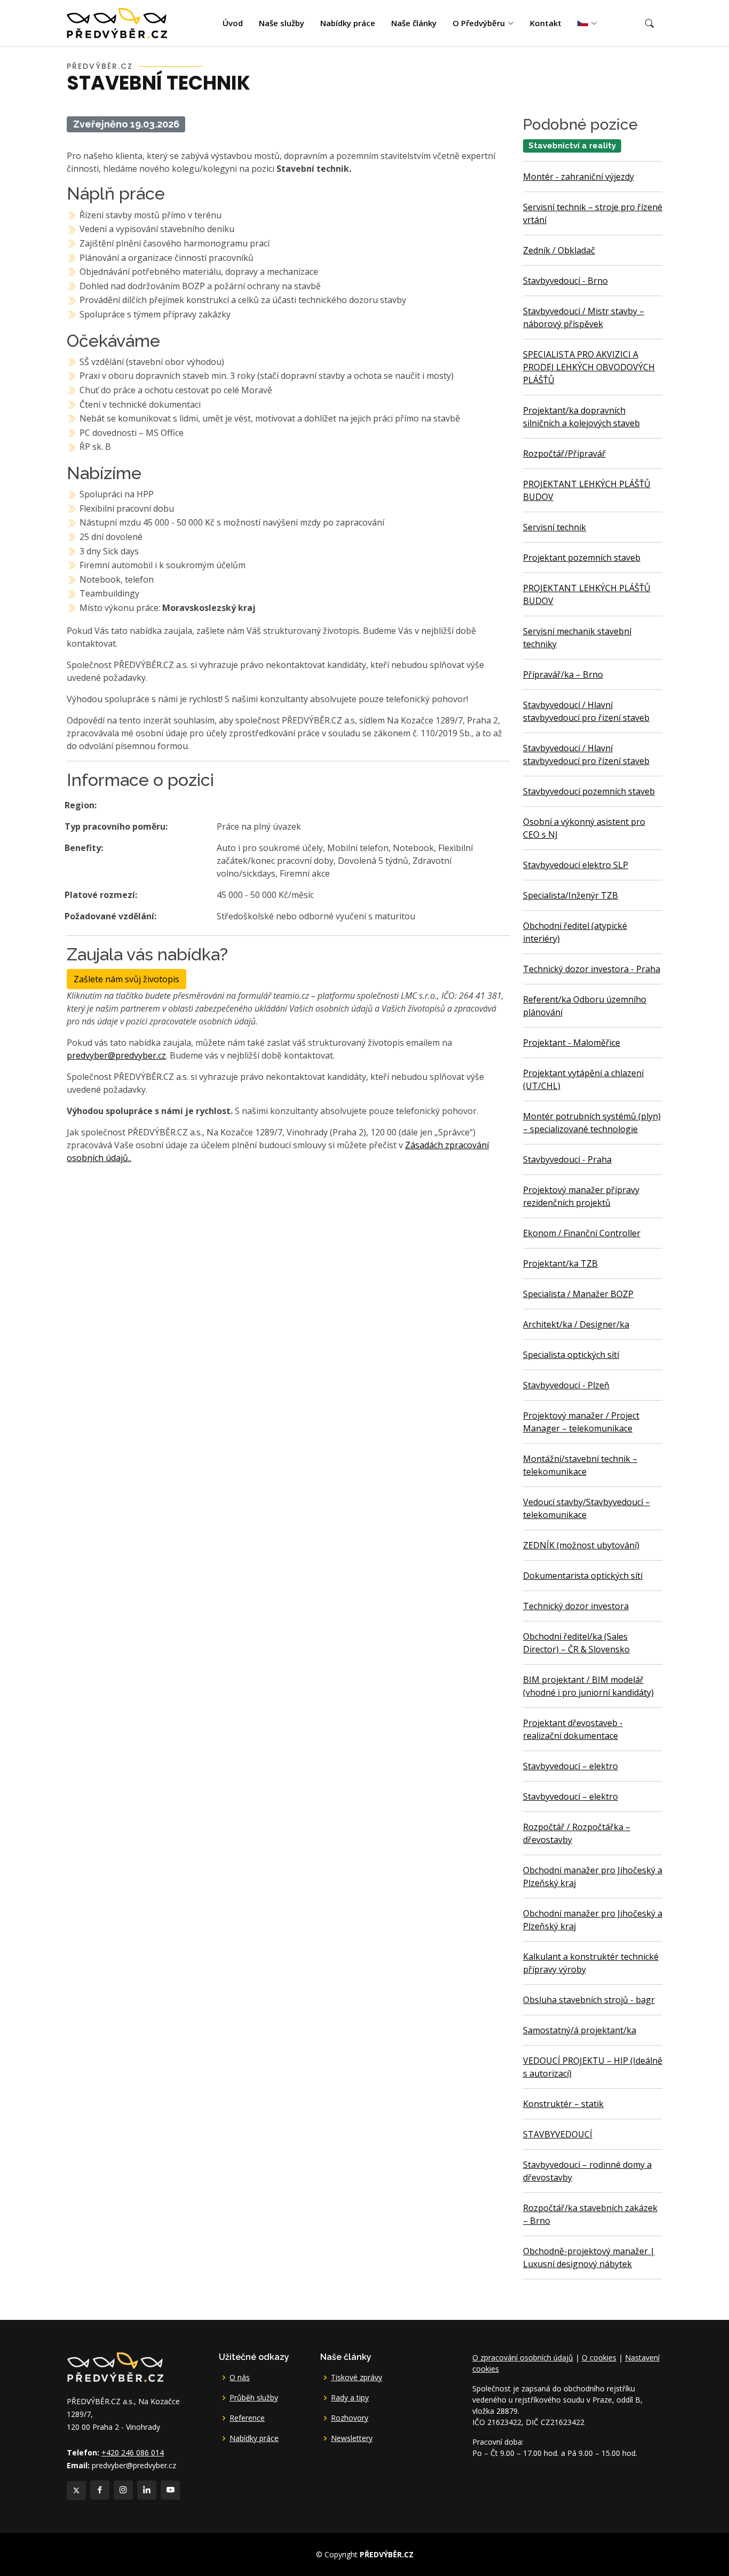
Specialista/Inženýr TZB (570, 895)
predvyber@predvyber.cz (116, 1055)
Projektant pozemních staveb (582, 558)
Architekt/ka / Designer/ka (576, 1324)
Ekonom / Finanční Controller (582, 1233)
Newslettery (352, 2438)
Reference (247, 2418)
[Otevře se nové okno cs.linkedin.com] (147, 2490)
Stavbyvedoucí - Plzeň (566, 1385)
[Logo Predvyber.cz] (115, 2366)
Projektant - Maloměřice (572, 1043)
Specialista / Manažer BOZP (578, 1294)
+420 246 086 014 (133, 2452)
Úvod (233, 23)
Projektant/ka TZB (560, 1263)
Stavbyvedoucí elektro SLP (576, 865)
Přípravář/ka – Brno (563, 674)
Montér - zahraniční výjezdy (579, 177)
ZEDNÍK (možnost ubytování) (581, 1545)
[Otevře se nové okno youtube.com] (170, 2490)
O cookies (599, 2358)
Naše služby (282, 23)
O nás (240, 2378)
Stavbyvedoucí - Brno (565, 281)
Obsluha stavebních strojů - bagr (589, 2000)
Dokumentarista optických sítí (583, 1576)
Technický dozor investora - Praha (592, 969)
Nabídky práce (348, 23)
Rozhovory (350, 2418)
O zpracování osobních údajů (523, 2358)
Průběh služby (254, 2398)
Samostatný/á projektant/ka (580, 2030)
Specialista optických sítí (571, 1355)
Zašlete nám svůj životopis (126, 979)
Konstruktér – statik (563, 2104)
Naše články (414, 23)
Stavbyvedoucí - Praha (567, 1159)
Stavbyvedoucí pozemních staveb (589, 791)
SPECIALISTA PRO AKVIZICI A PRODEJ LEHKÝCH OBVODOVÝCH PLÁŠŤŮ (589, 367)
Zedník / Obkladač (559, 250)
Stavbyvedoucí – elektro (570, 1766)
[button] (649, 23)
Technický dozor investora (576, 1606)
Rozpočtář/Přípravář (564, 454)
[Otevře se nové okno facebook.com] (100, 2490)
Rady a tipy (350, 2398)
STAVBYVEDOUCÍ (558, 2134)
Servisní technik (554, 527)
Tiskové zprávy (356, 2378)
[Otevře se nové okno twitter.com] (76, 2491)
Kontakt (546, 23)
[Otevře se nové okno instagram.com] (123, 2490)
